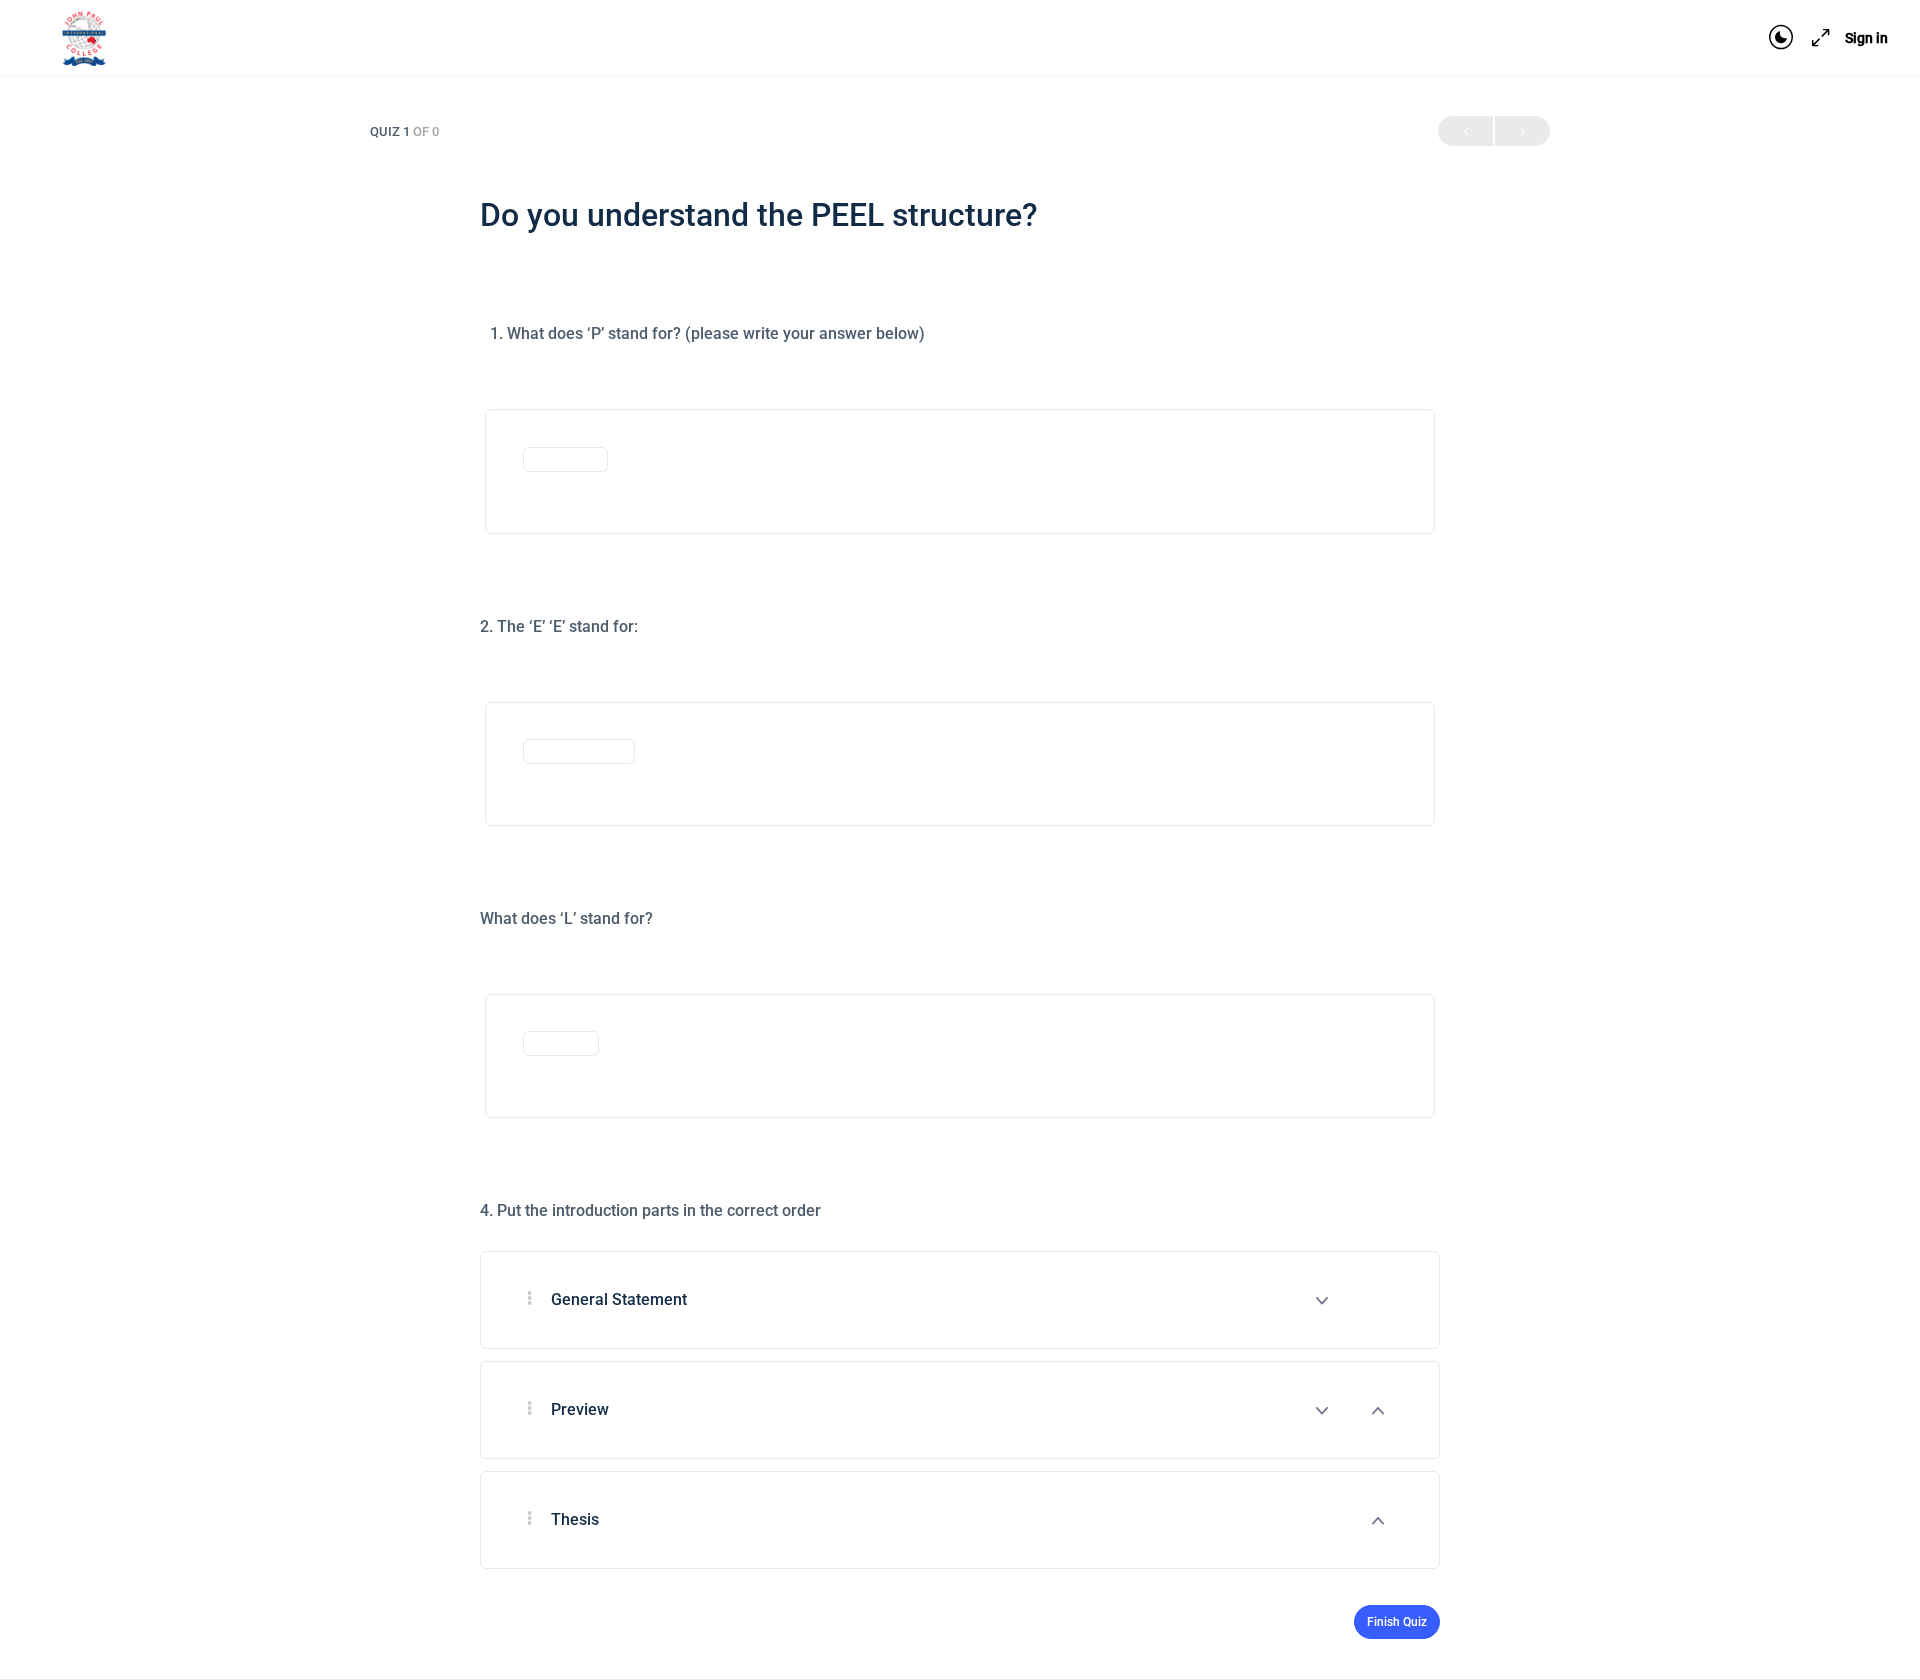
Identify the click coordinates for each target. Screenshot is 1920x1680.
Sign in (1866, 38)
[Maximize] (1817, 38)
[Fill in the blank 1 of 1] (565, 457)
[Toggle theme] (1781, 38)
